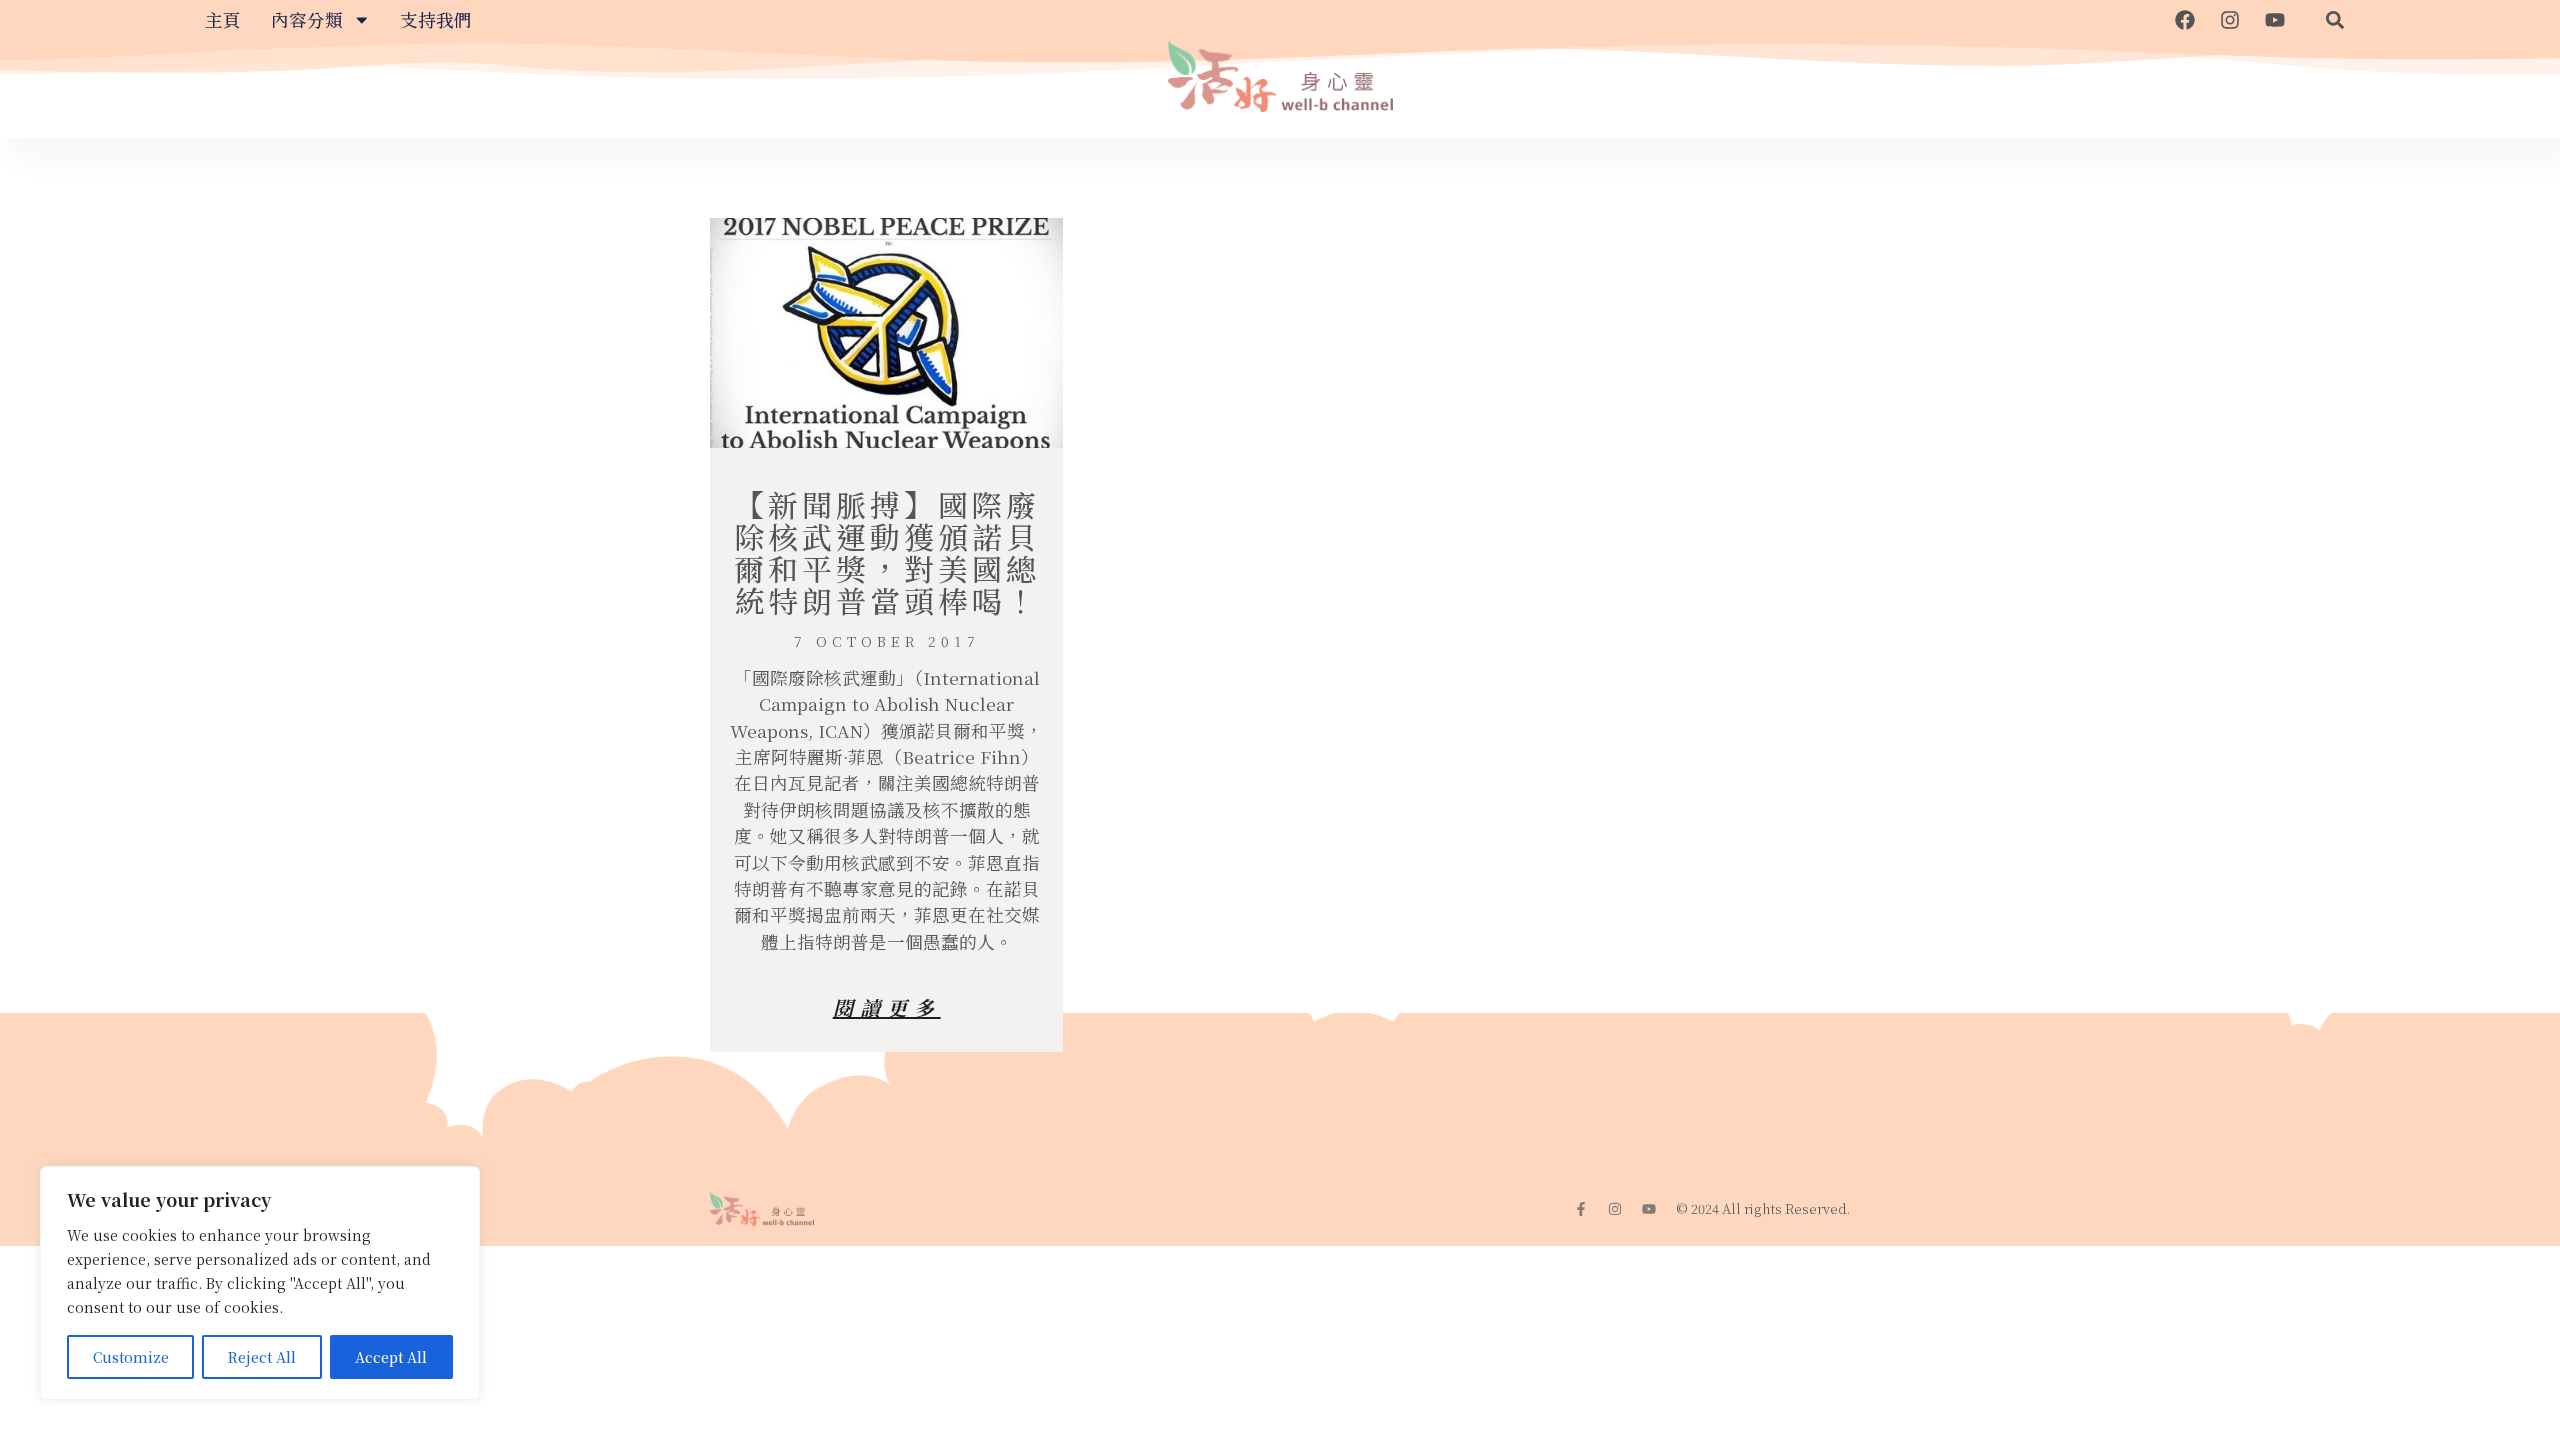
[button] (2335, 20)
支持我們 (436, 19)
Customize (131, 1357)
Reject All (262, 1357)
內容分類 (307, 19)
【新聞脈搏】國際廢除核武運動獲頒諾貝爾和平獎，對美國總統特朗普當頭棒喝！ (887, 552)
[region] (260, 1283)
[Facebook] (2185, 20)
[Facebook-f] (1581, 1209)
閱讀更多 (887, 1007)
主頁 (223, 19)
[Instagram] (2230, 20)
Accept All (391, 1357)
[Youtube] (2275, 20)
